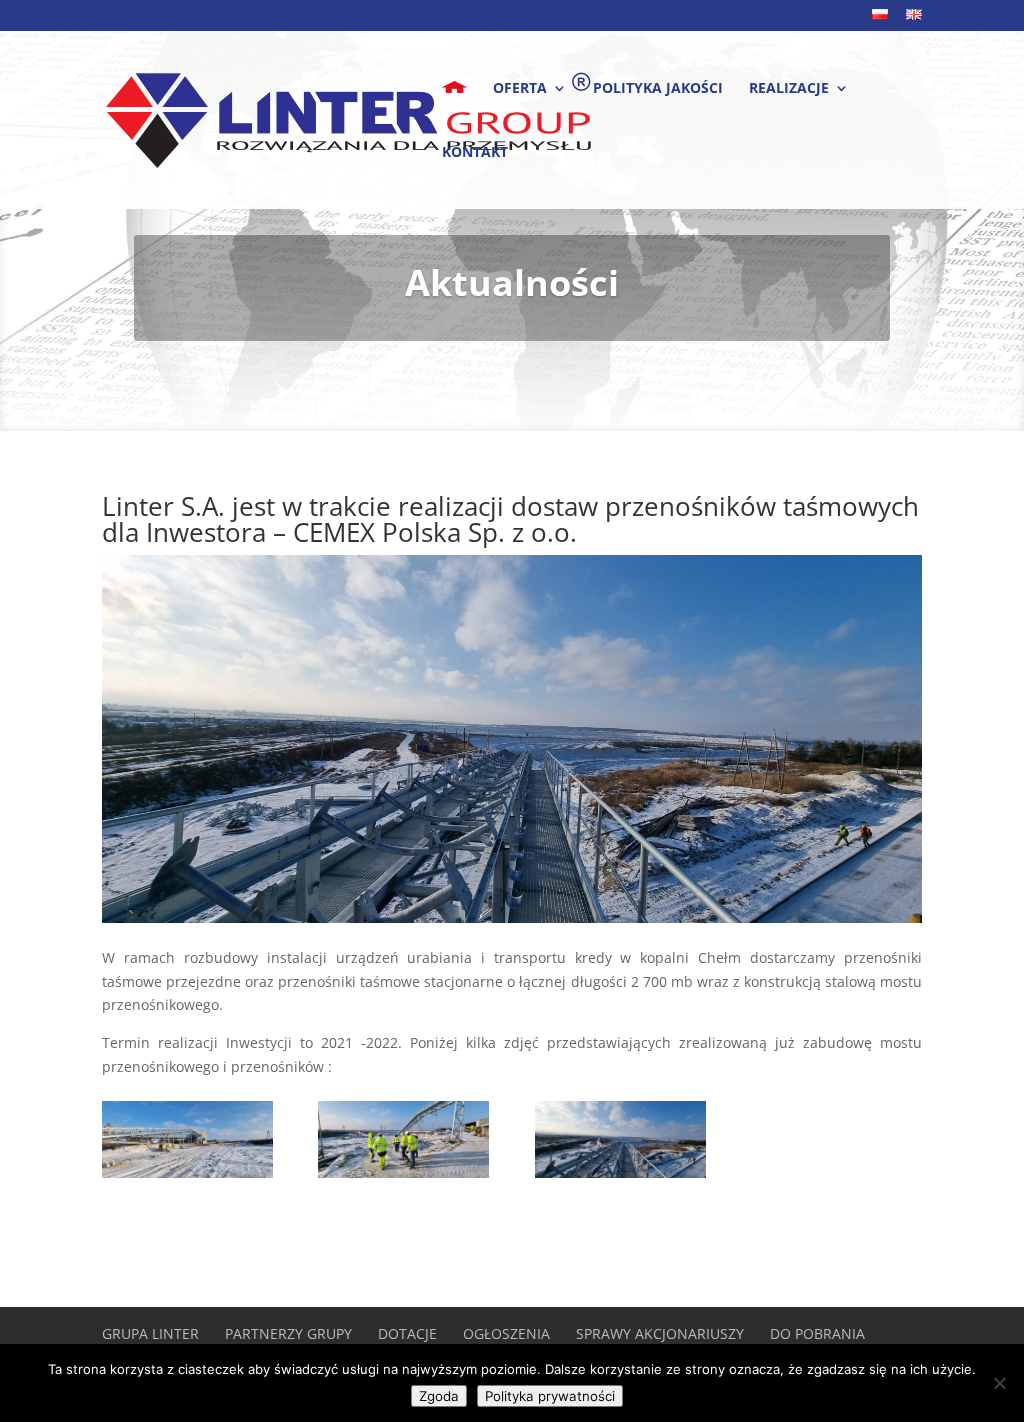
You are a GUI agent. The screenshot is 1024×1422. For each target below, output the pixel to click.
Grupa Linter (150, 1333)
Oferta (520, 89)
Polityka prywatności (550, 1396)
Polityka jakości (658, 89)
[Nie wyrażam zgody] (999, 1383)
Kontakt (475, 153)
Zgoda (439, 1396)
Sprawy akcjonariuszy (660, 1333)
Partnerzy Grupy (288, 1333)
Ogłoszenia (506, 1333)
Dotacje (407, 1333)
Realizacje (789, 89)
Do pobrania (817, 1333)
